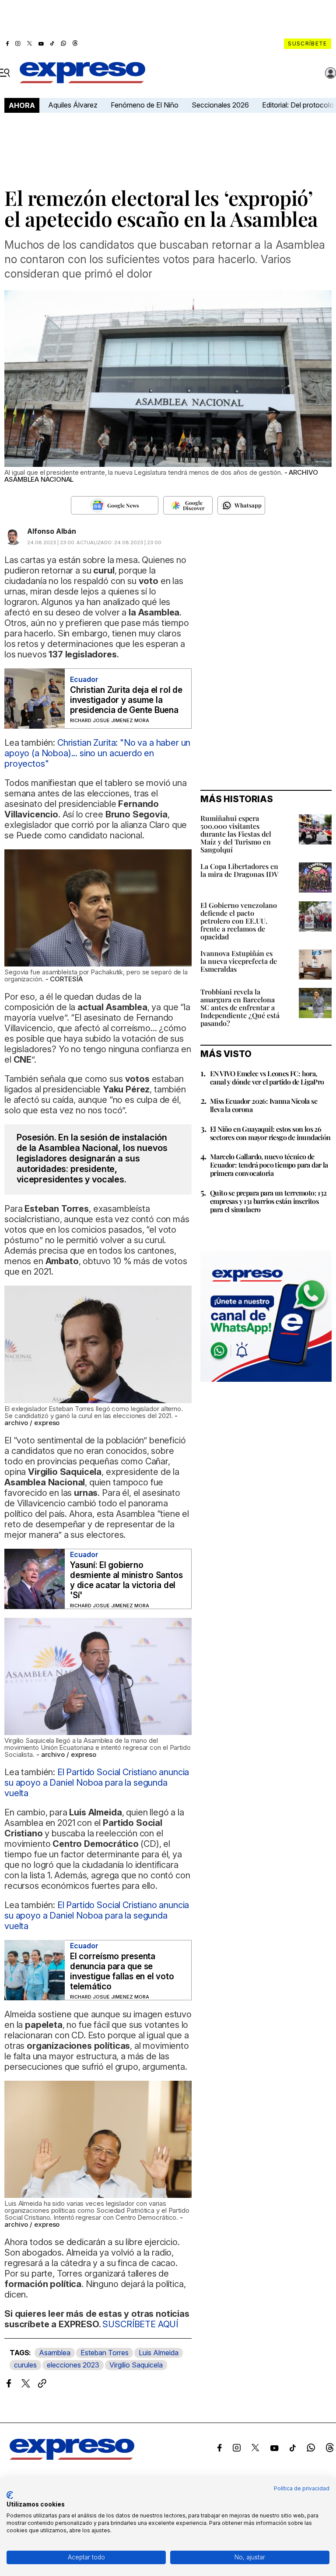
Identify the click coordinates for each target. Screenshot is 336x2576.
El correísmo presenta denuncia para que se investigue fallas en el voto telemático (122, 1971)
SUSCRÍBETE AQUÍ (140, 2324)
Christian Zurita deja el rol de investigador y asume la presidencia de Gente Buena (126, 700)
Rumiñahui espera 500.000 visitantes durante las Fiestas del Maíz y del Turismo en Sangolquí (236, 834)
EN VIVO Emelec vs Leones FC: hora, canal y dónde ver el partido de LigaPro (267, 1078)
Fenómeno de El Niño (145, 105)
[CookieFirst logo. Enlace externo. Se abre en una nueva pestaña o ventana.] (10, 2495)
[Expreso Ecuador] (72, 2457)
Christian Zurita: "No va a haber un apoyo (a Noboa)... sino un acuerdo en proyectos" (97, 753)
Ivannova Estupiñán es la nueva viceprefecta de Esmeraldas (239, 961)
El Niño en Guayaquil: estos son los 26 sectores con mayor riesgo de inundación (270, 1133)
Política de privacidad (302, 2488)
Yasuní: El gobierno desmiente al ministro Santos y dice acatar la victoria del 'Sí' (126, 1580)
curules (25, 2365)
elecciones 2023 (73, 2365)
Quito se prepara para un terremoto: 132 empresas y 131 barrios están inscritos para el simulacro (268, 1201)
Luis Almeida (159, 2353)
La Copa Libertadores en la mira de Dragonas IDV (239, 870)
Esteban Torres (105, 2353)
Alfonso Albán (52, 531)
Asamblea (55, 2353)
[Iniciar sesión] (331, 73)
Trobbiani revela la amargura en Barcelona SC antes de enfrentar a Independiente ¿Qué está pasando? (240, 1007)
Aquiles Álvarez (73, 105)
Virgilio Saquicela (136, 2365)
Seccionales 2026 (220, 105)
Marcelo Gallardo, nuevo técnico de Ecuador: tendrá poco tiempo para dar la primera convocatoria (269, 1165)
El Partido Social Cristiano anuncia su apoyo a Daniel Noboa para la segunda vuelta (97, 1783)
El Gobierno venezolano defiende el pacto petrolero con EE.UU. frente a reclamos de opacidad (239, 921)
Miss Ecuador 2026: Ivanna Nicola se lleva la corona (264, 1105)
